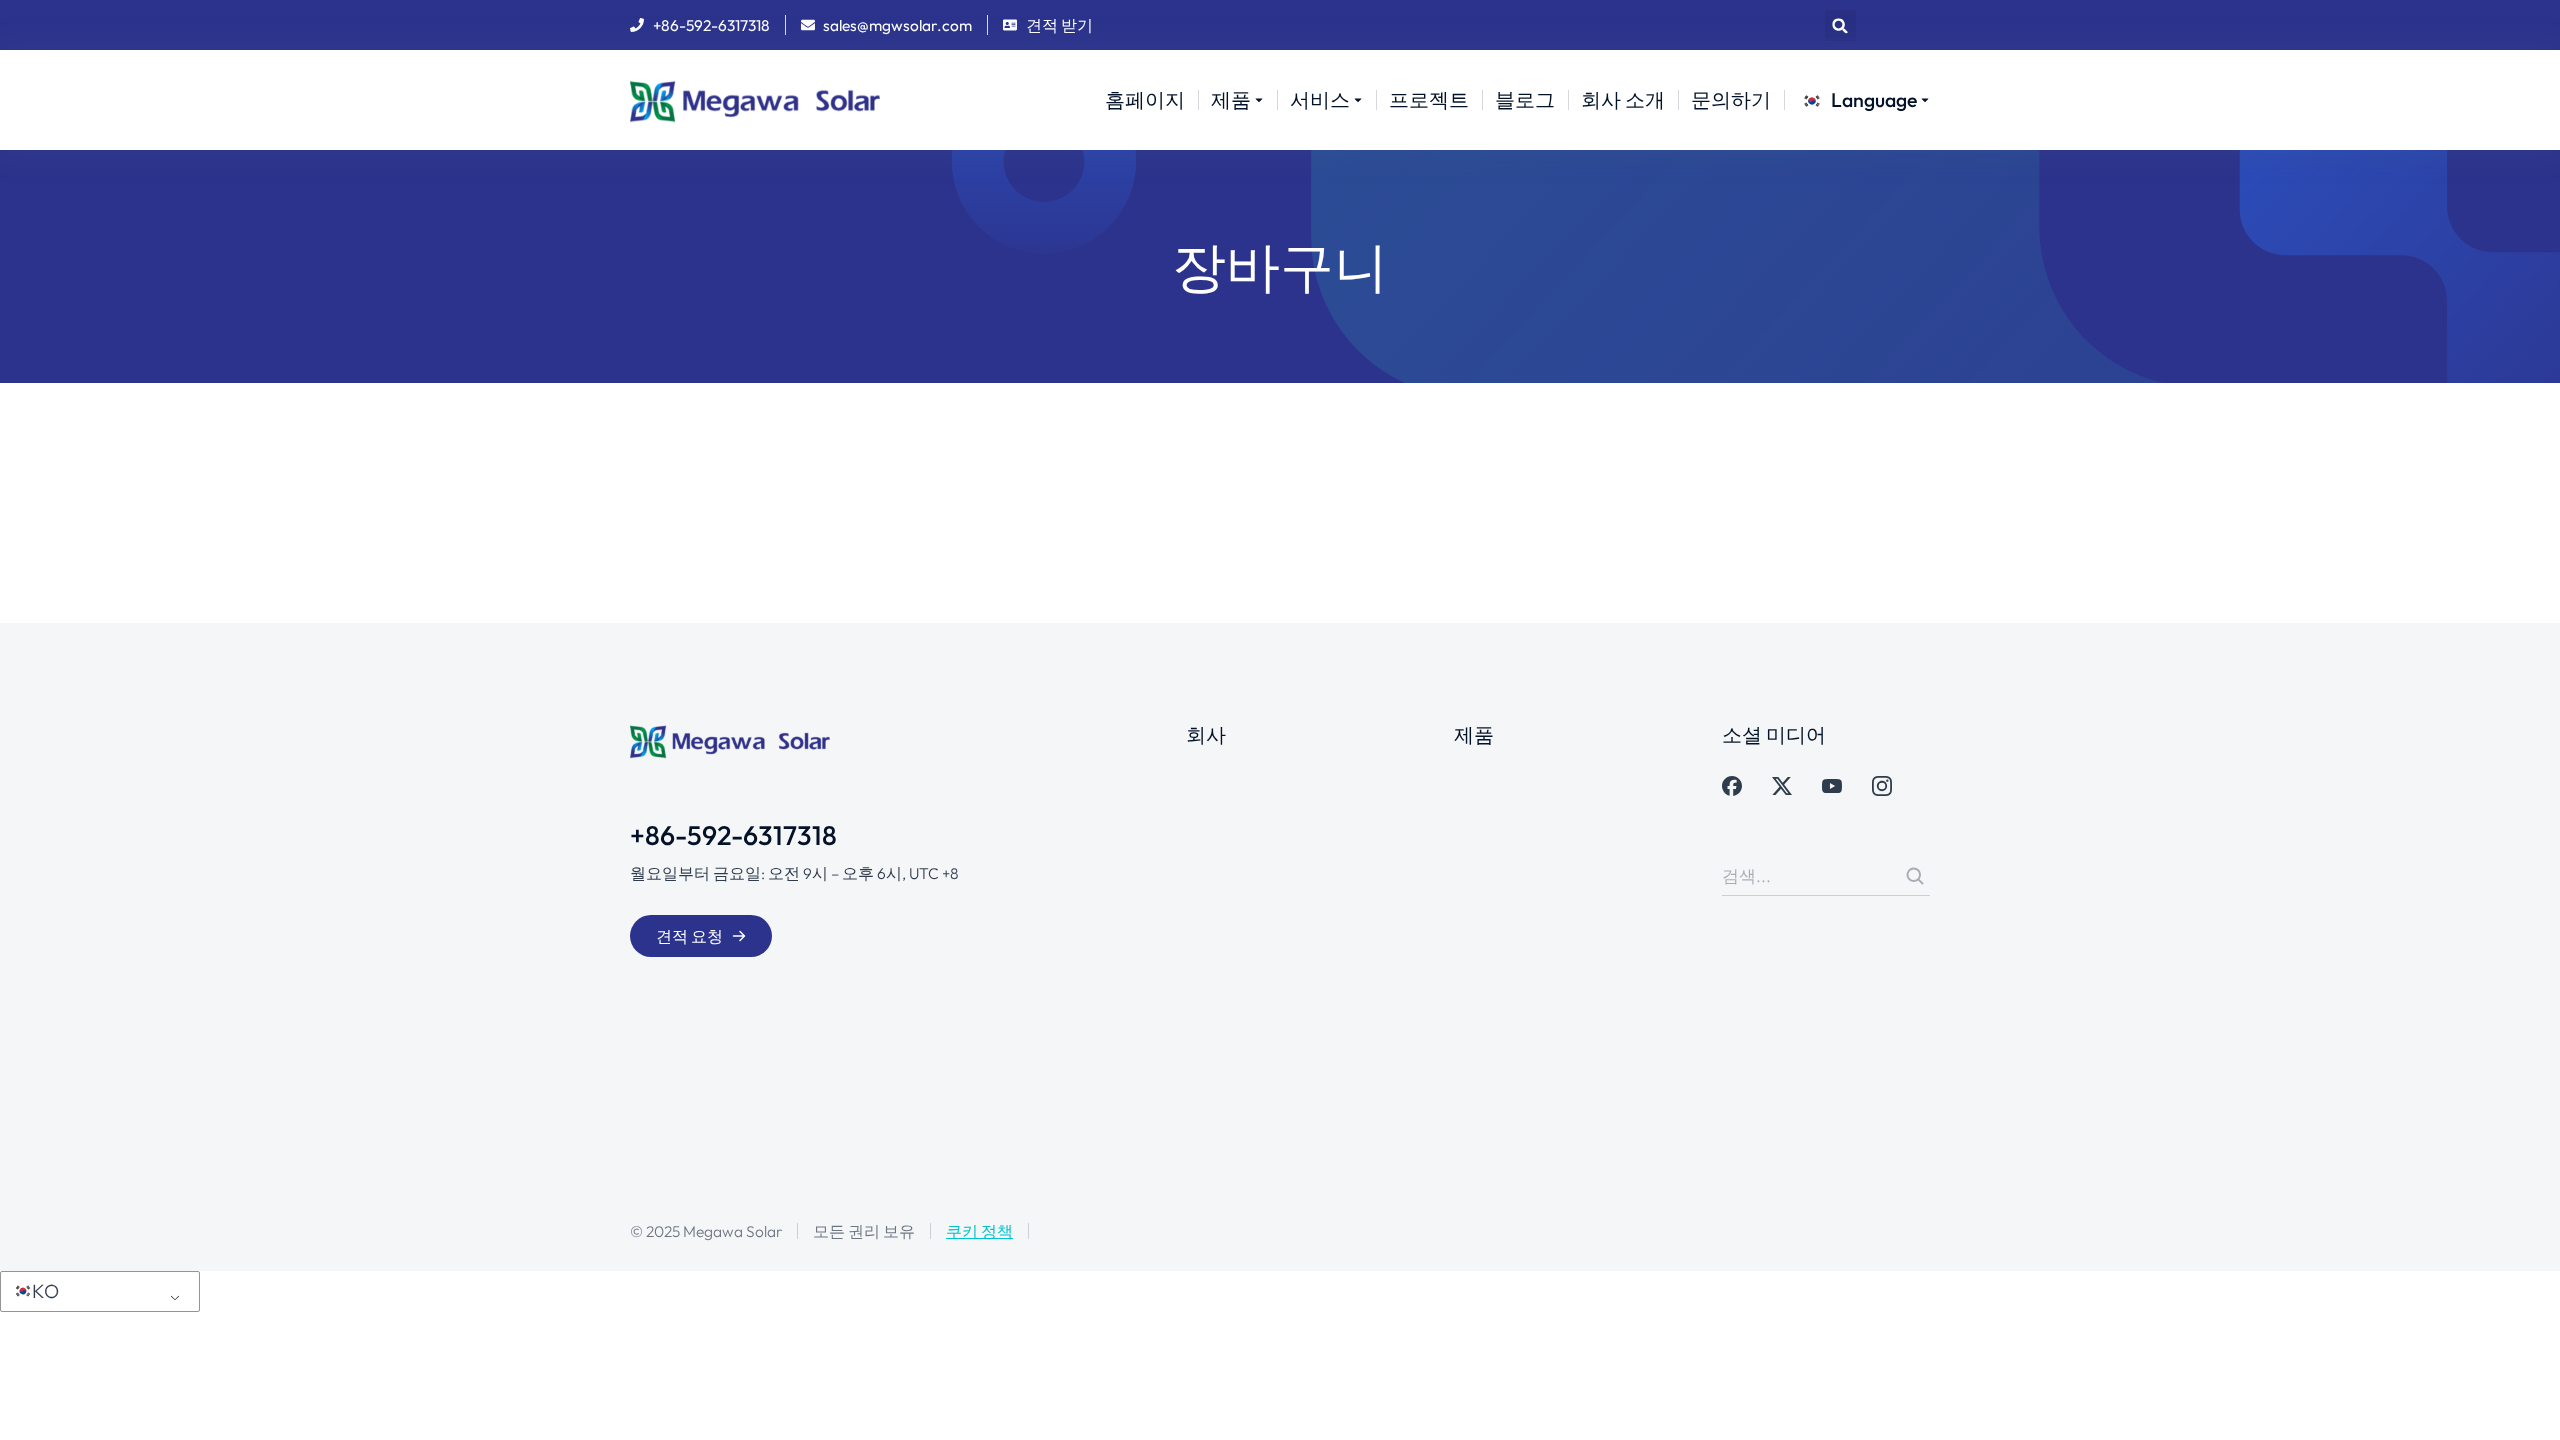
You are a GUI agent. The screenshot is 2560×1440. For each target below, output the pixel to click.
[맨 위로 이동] (2522, 1402)
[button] (1840, 25)
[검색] (1915, 876)
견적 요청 (689, 936)
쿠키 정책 (979, 1231)
